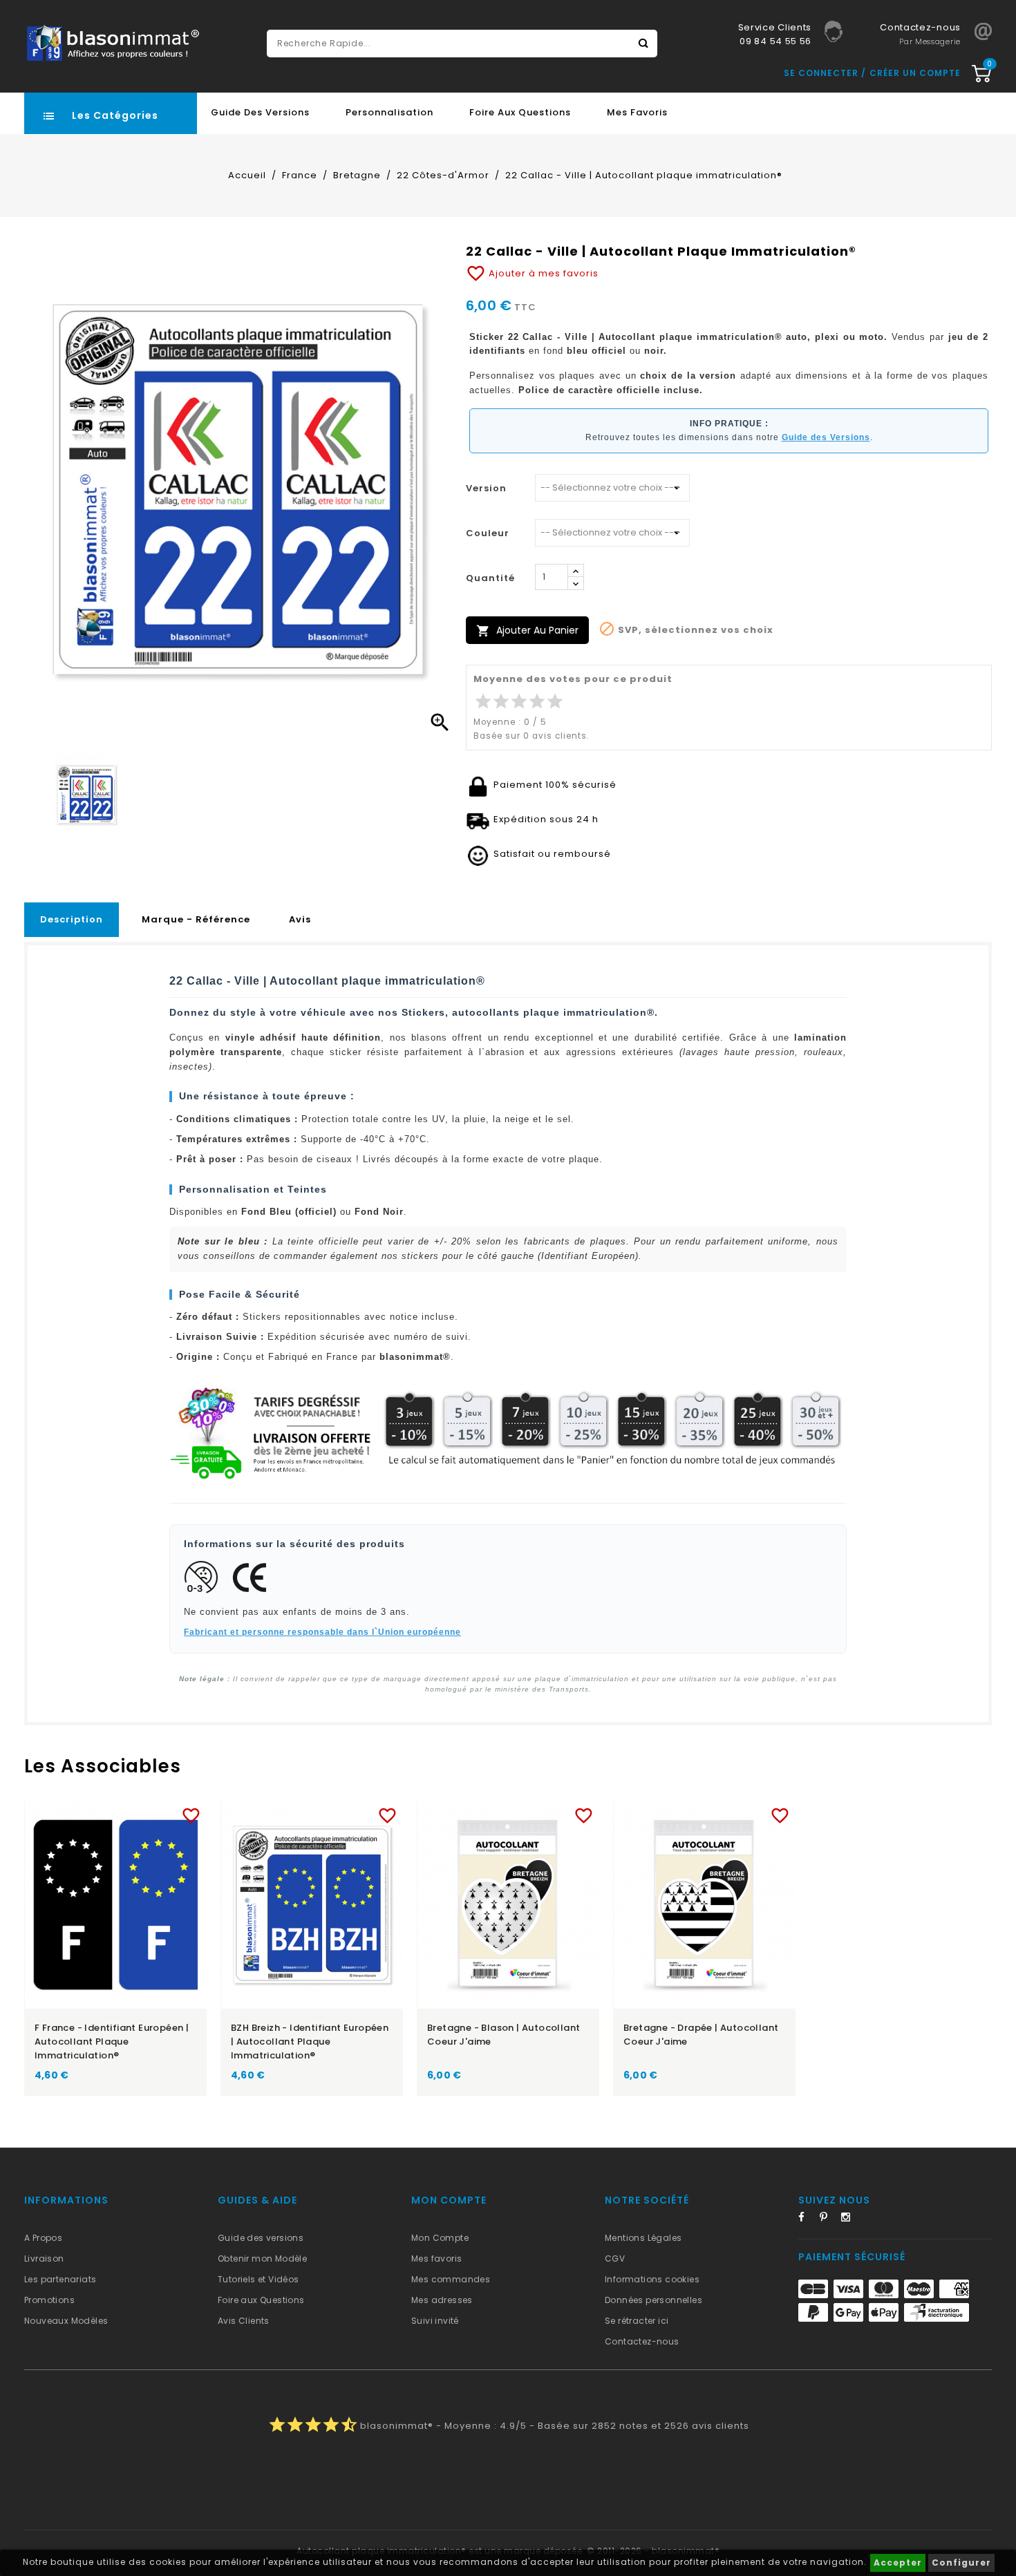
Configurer (961, 2563)
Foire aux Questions (520, 112)
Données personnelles (653, 2300)
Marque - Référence (196, 919)
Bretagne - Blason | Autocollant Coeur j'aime (504, 2035)
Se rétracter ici (637, 2321)
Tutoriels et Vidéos (258, 2279)
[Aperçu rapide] (129, 1813)
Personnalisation (389, 112)
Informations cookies (652, 2279)
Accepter (898, 2563)
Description (72, 919)
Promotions (49, 2300)
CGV (615, 2258)
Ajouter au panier (527, 631)
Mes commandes (451, 2279)
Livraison (44, 2258)
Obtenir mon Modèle (262, 2258)
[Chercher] (643, 44)
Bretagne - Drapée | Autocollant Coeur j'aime (701, 2035)
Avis (300, 919)
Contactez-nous (642, 2341)
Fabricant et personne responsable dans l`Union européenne (322, 1632)
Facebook (807, 2219)
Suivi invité (435, 2321)
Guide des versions (261, 2238)
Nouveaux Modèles (66, 2321)
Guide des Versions (260, 112)
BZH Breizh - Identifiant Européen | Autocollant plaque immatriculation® (310, 2042)
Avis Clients (244, 2321)
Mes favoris (637, 112)
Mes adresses (442, 2300)
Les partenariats (60, 2279)
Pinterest (829, 2219)
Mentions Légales (643, 2238)
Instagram (850, 2219)
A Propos (43, 2238)
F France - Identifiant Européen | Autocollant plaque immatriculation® (112, 2042)
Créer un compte (915, 73)
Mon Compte (440, 2238)
